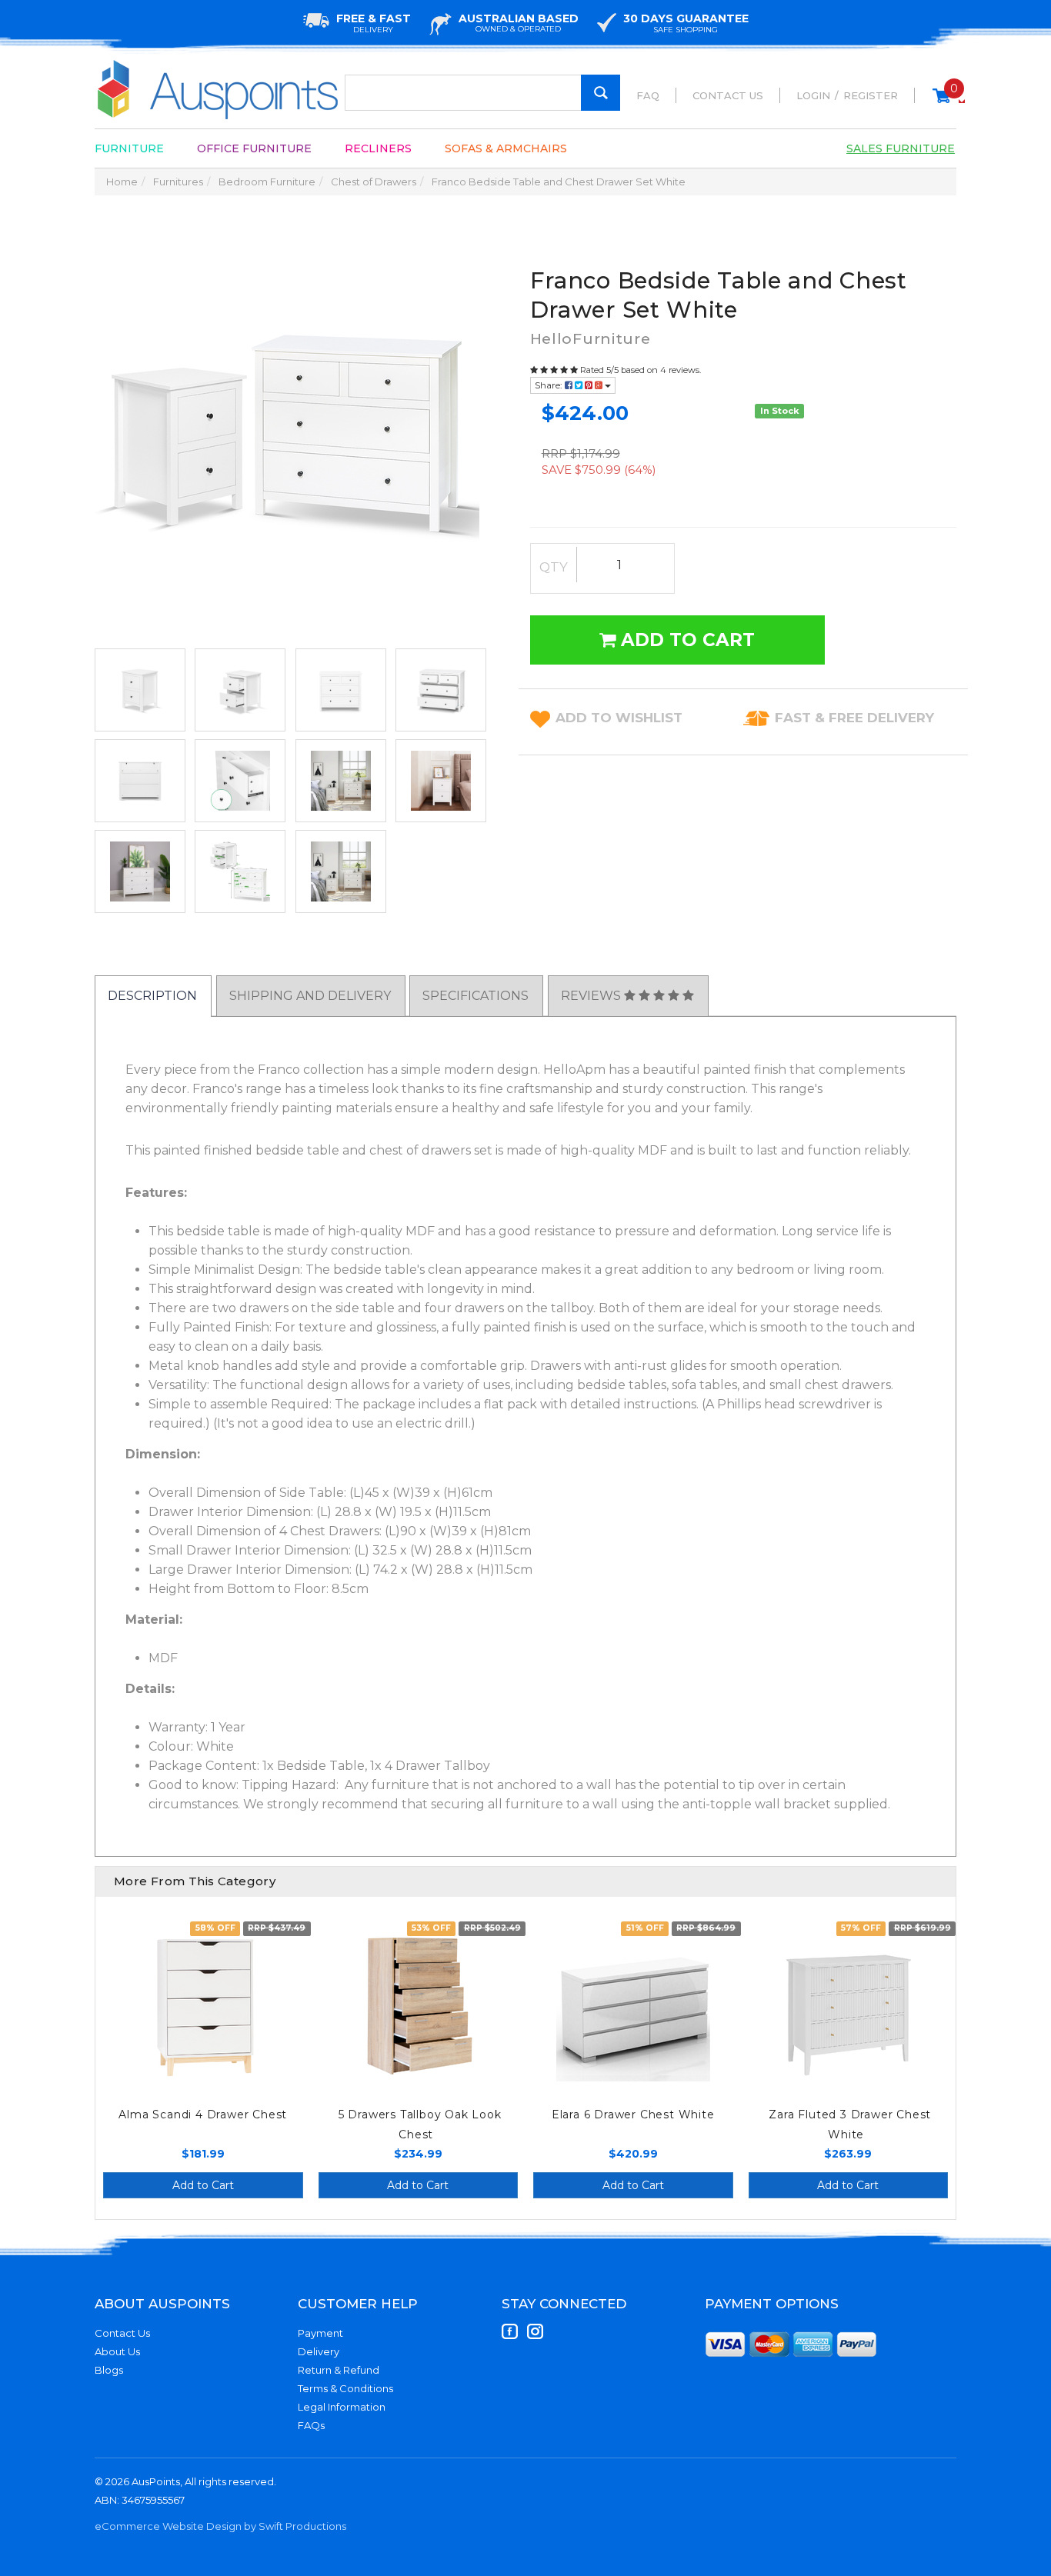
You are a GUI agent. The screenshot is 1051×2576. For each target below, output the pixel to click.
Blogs (109, 2370)
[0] (941, 103)
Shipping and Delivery (310, 996)
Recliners (378, 148)
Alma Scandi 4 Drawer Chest (203, 2114)
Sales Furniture (901, 148)
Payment (320, 2333)
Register (871, 95)
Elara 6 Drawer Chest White (633, 2114)
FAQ (648, 95)
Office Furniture (254, 148)
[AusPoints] (219, 90)
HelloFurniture (591, 339)
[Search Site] (601, 93)
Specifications (475, 996)
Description (152, 996)
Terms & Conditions (345, 2388)
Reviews (592, 996)
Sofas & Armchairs (506, 148)
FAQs (311, 2425)
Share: (550, 385)
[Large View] (140, 690)
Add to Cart (685, 640)
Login (813, 95)
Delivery (319, 2351)
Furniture (129, 148)
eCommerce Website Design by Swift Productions (220, 2526)
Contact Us (728, 95)
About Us (117, 2351)
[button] (619, 718)
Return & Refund (339, 2370)
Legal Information (342, 2407)
